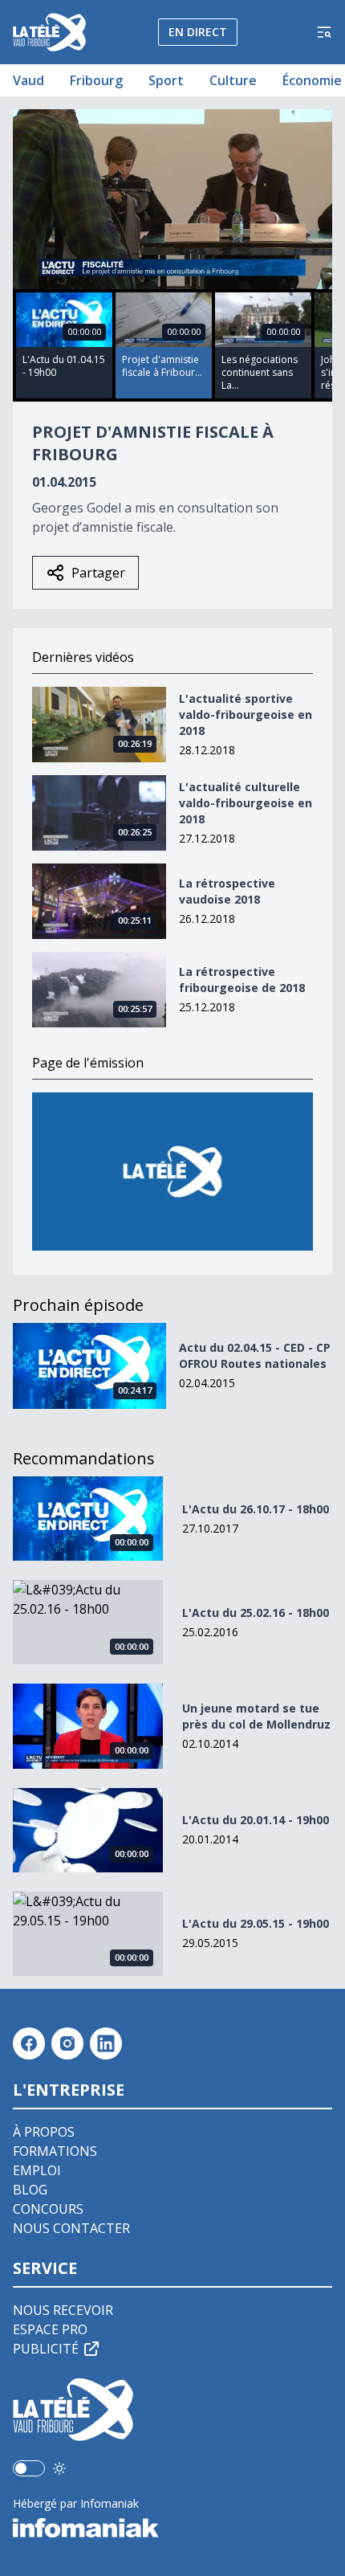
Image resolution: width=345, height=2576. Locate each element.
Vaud (28, 80)
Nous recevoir (63, 2310)
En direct (198, 32)
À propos (44, 2132)
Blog (30, 2190)
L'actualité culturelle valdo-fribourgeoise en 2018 (246, 803)
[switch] (29, 2468)
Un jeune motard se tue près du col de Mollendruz (256, 1716)
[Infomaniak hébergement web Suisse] (172, 2528)
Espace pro (50, 2329)
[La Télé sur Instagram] (67, 2043)
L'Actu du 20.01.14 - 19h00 (256, 1820)
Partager (98, 573)
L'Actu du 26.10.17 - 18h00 (256, 1509)
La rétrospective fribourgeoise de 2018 (242, 980)
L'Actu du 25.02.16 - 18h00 (256, 1613)
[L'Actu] (172, 1172)
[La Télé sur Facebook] (29, 2043)
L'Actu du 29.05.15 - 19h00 (256, 1923)
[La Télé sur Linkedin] (106, 2043)
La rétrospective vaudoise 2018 (227, 891)
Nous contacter (71, 2228)
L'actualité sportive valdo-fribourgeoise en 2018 (246, 714)
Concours (48, 2209)
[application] (172, 199)
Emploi (37, 2170)
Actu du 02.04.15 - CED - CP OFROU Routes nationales (255, 1355)
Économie (312, 80)
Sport (166, 80)
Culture (233, 80)
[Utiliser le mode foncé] (59, 2468)
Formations (55, 2151)
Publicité (46, 2349)
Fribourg (96, 80)
